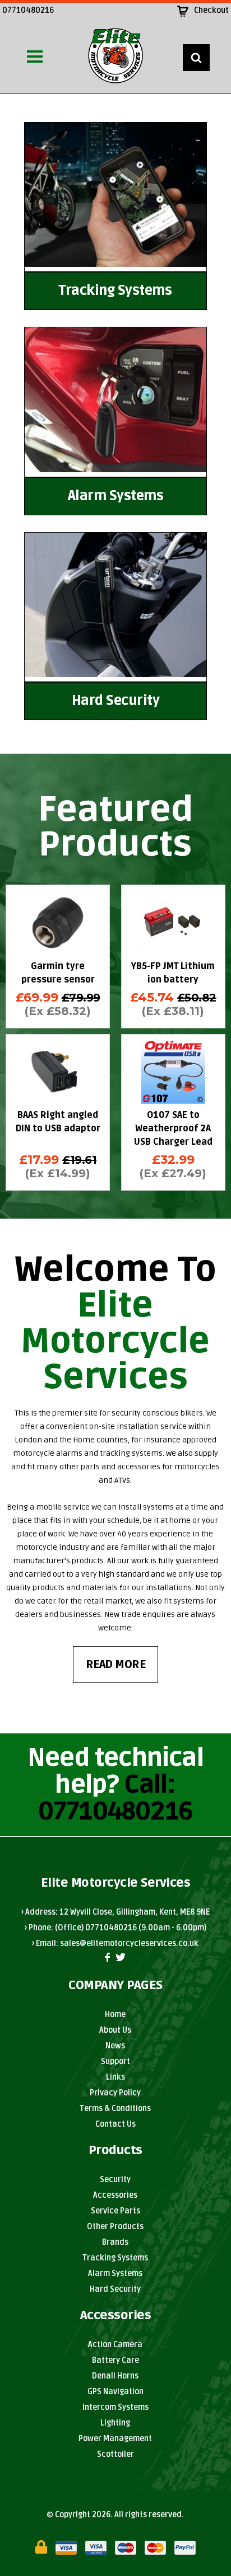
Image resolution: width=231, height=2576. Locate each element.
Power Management (115, 2439)
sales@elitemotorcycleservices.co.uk (129, 1943)
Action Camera (115, 2345)
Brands (115, 2242)
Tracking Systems (115, 2258)
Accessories (115, 2195)
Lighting (115, 2423)
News (115, 2046)
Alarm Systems (115, 2274)
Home (115, 2015)
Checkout (211, 10)
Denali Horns (115, 2376)
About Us (115, 2030)
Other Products (115, 2227)
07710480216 (28, 10)
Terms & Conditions (115, 2109)
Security (115, 2180)
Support (115, 2062)
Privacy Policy (115, 2093)
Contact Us (115, 2124)
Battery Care (115, 2360)
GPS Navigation (115, 2392)
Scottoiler (115, 2454)
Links (115, 2077)
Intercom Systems (115, 2407)
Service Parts (115, 2211)
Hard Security (115, 2289)
